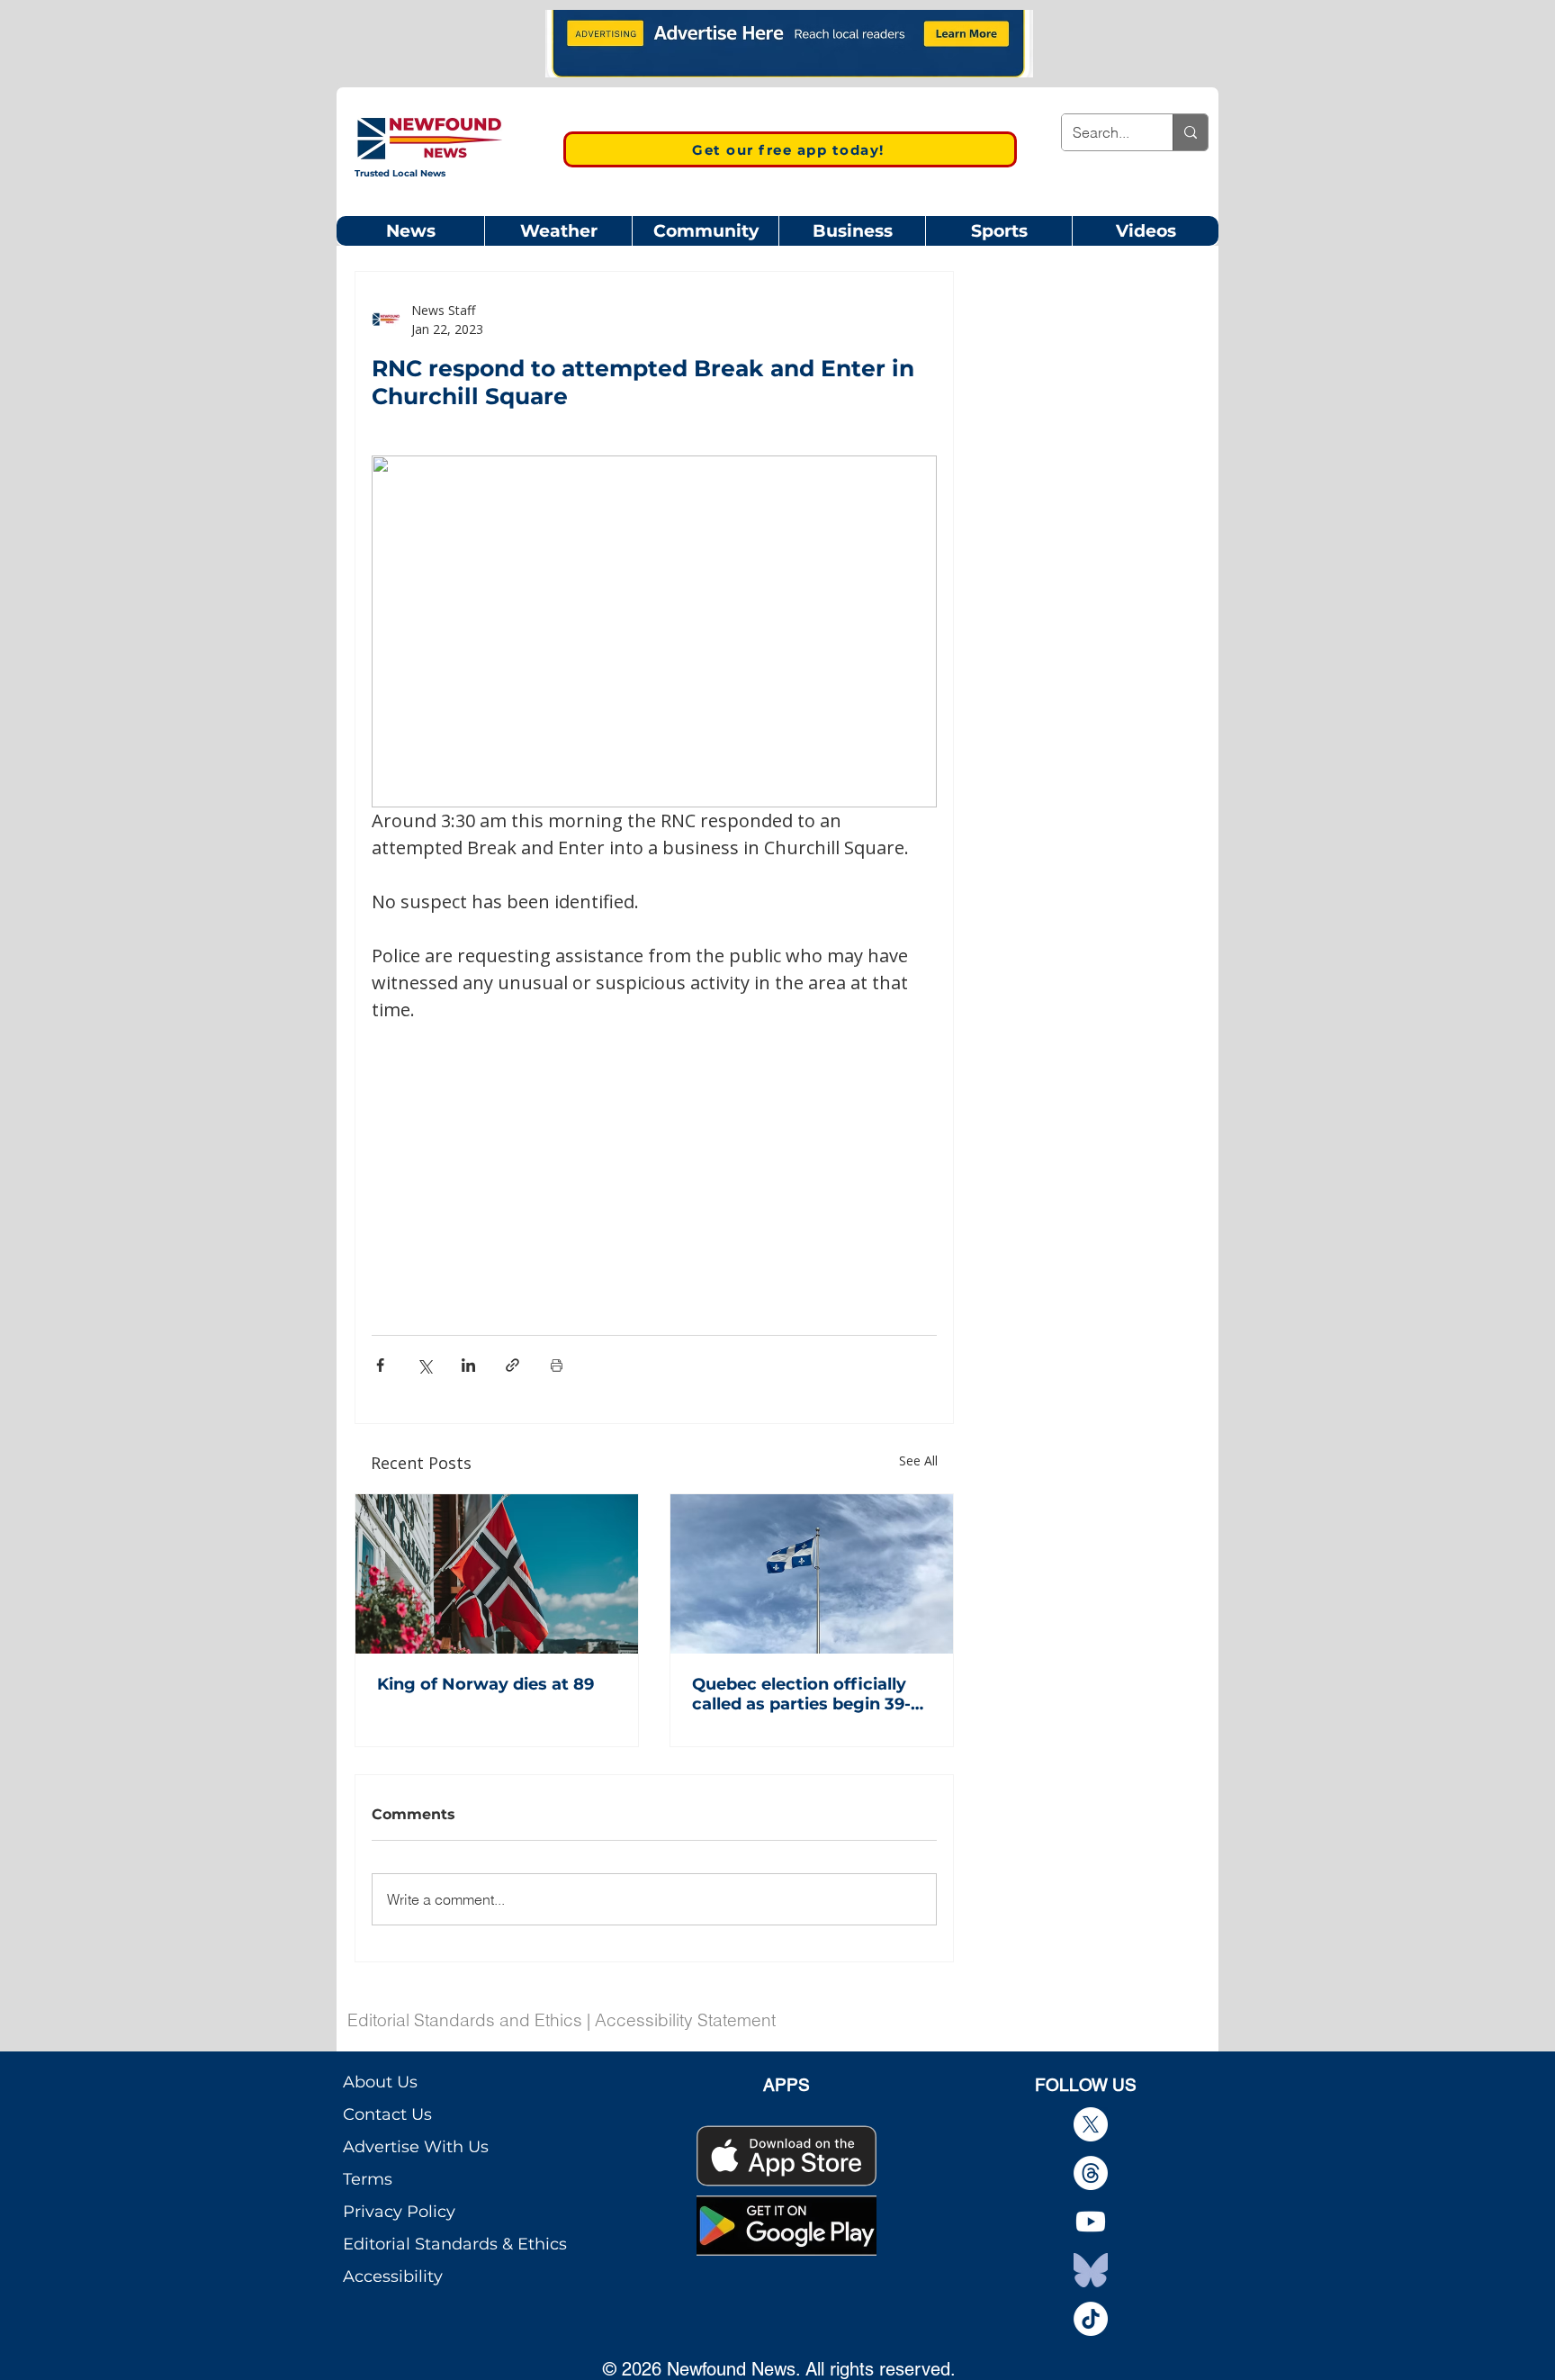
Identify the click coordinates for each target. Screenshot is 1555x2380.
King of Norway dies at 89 (485, 1684)
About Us (380, 2082)
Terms (368, 2179)
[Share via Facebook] (380, 1365)
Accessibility (393, 2276)
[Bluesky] (1091, 2270)
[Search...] (1190, 132)
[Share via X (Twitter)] (424, 1365)
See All (918, 1460)
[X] (1091, 2124)
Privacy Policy (399, 2212)
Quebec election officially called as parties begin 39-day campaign (801, 1694)
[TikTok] (1091, 2319)
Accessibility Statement (685, 2020)
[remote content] (654, 1157)
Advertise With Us (416, 2147)
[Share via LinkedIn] (468, 1365)
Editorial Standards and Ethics (465, 2020)
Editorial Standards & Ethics (455, 2244)
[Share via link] (512, 1365)
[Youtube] (1091, 2222)
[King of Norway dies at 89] (497, 1574)
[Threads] (1091, 2173)
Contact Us (387, 2114)
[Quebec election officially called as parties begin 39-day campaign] (812, 1574)
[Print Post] (557, 1365)
